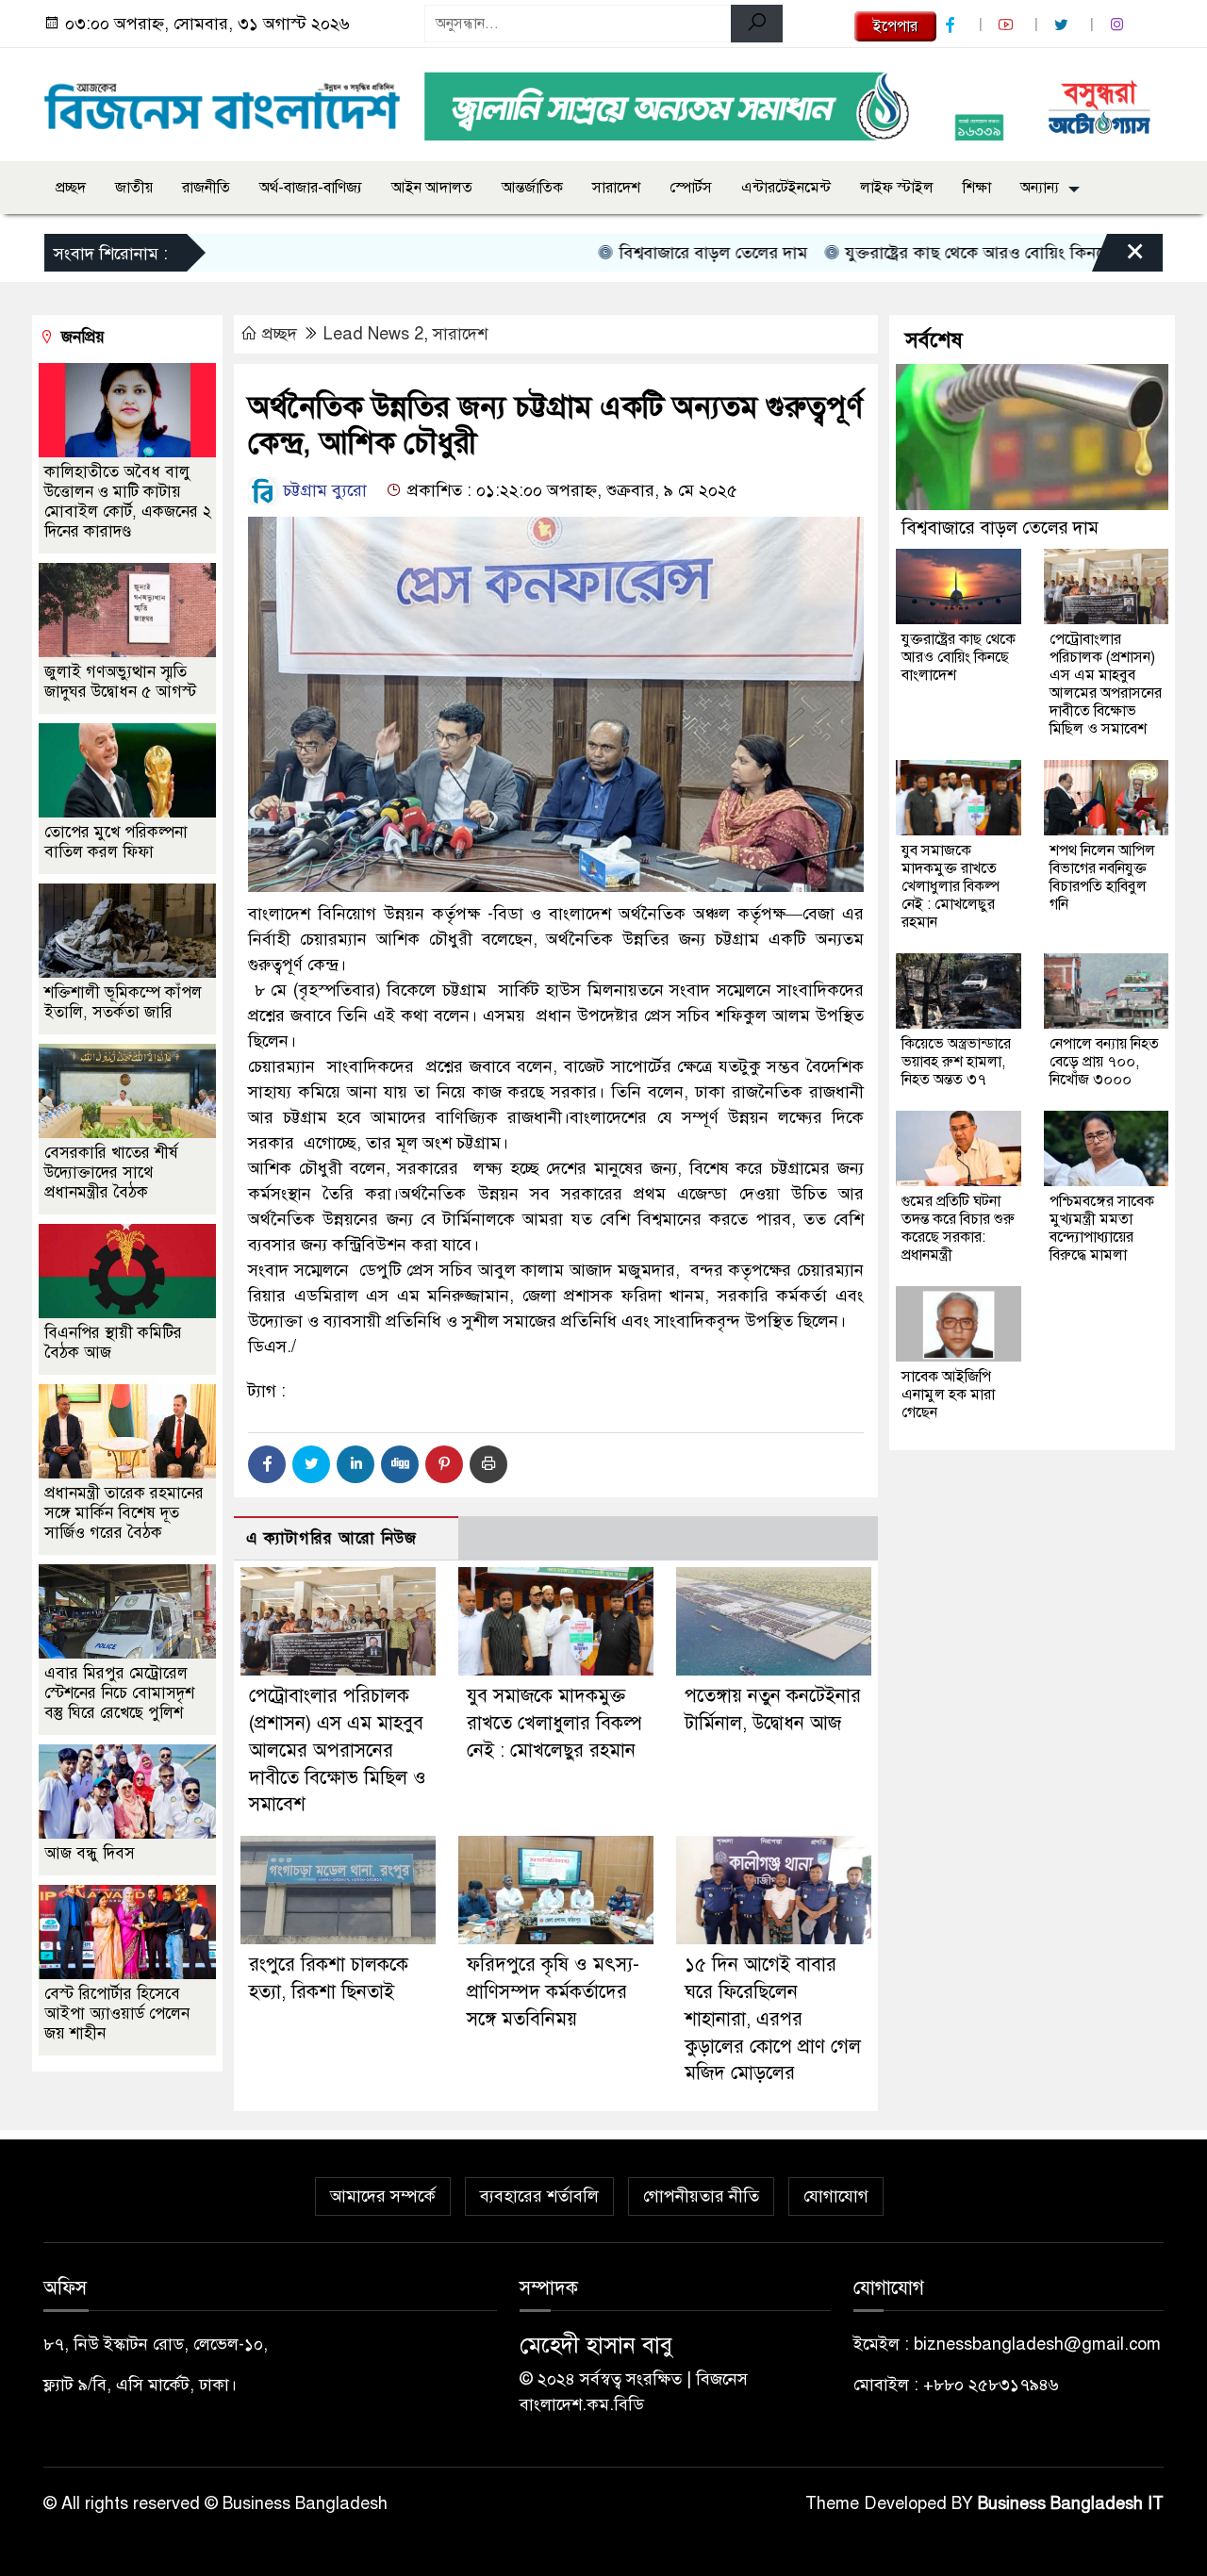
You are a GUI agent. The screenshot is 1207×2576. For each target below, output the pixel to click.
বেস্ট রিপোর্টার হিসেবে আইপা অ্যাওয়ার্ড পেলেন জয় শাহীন (117, 2014)
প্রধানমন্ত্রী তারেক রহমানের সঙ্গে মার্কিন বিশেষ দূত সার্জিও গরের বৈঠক (124, 1513)
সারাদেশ (616, 188)
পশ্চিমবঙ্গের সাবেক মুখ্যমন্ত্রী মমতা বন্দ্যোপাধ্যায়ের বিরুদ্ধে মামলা (1102, 1228)
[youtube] (1008, 25)
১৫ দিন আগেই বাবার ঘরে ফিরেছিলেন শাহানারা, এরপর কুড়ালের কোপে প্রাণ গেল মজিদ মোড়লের (773, 2019)
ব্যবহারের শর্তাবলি (539, 2196)
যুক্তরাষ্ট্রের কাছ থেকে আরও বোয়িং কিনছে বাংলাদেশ (951, 253)
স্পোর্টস (691, 188)
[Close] (1118, 257)
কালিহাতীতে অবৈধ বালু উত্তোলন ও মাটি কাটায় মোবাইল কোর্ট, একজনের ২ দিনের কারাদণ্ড (128, 502)
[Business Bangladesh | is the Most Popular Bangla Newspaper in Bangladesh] (223, 101)
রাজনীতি (206, 188)
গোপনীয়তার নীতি (701, 2196)
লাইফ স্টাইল (897, 188)
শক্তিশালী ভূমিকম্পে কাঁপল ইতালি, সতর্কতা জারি (123, 1002)
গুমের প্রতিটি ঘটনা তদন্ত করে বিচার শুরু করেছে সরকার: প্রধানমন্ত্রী (958, 1228)
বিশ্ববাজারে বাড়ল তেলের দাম (652, 253)
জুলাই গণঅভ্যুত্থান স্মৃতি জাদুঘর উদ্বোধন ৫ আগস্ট (120, 682)
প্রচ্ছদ (71, 188)
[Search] (757, 24)
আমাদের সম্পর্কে (383, 2196)
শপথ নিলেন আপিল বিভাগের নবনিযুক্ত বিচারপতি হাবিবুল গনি (1102, 877)
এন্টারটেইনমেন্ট (786, 188)
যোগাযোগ (836, 2196)
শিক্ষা (977, 188)
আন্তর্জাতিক (532, 188)
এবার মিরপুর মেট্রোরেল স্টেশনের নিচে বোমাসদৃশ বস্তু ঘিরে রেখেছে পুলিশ (119, 1693)
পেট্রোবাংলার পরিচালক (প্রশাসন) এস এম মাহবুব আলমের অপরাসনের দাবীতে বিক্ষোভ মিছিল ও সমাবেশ (338, 1750)
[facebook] (952, 25)
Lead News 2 (373, 334)
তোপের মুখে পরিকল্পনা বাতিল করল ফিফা (116, 842)
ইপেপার (895, 26)
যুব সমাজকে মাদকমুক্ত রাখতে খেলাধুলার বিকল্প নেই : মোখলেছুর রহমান (554, 1723)
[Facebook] (267, 1464)
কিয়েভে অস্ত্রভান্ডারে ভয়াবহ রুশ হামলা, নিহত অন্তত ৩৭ (956, 1062)
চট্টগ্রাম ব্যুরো (325, 490)
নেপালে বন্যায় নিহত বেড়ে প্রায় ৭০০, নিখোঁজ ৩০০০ (1104, 1062)
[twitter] (1064, 25)
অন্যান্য (1040, 188)
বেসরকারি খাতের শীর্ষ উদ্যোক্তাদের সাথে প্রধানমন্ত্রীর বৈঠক (111, 1172)
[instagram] (1119, 25)
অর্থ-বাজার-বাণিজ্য (311, 188)
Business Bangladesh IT (1071, 2503)
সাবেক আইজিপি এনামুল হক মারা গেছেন (948, 1395)
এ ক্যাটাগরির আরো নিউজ (331, 1538)
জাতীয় (134, 188)
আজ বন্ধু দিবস (90, 1853)
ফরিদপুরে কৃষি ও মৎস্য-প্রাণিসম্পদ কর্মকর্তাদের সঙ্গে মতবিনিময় (553, 1992)
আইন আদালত (432, 188)
